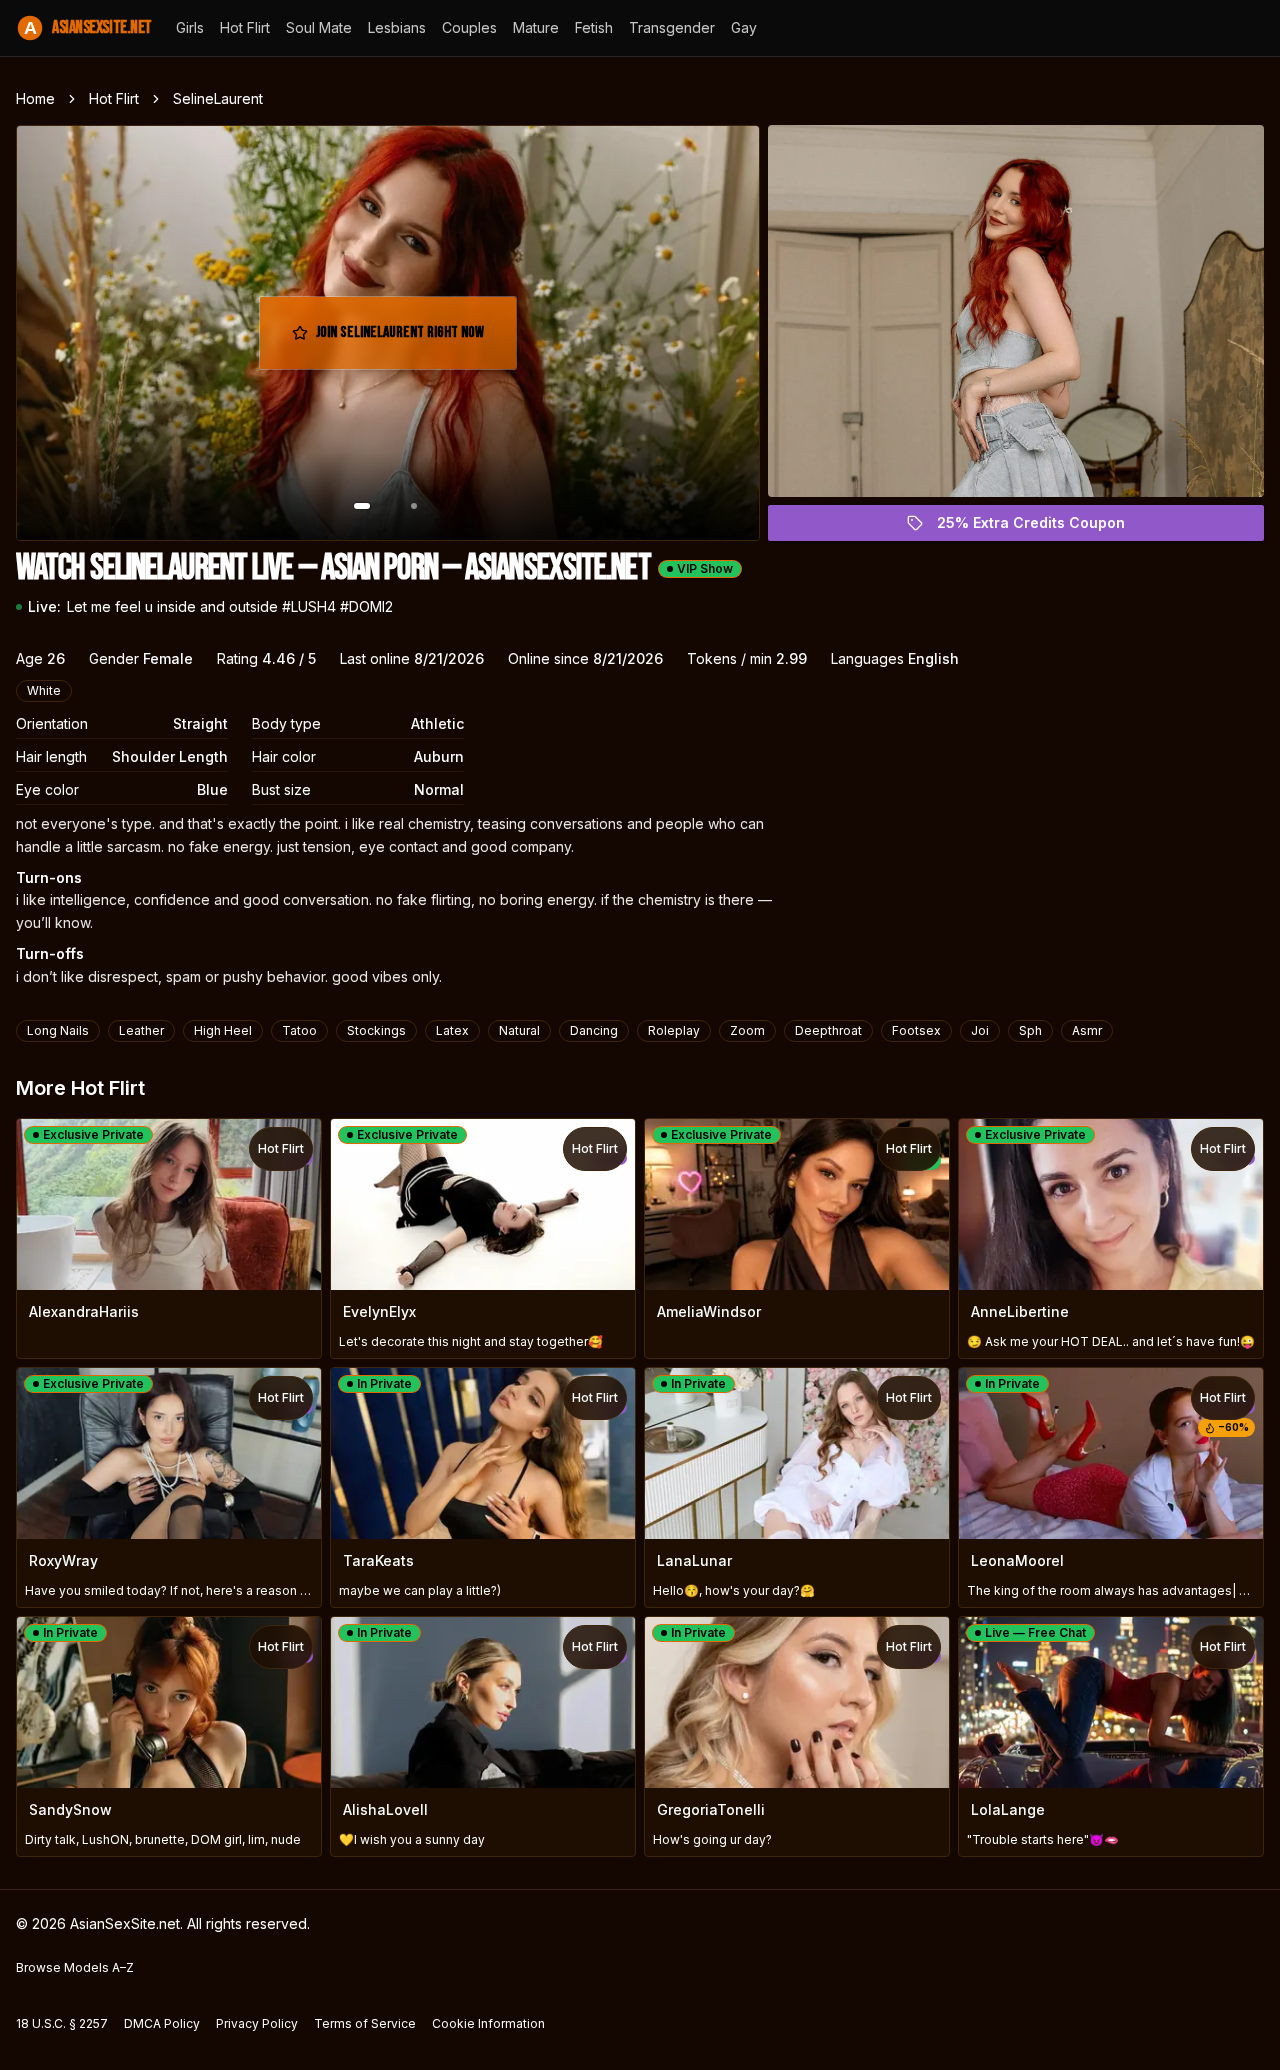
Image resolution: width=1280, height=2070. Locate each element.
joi (980, 1030)
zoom (747, 1030)
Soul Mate (319, 27)
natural (519, 1030)
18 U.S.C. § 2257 (62, 2023)
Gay (744, 27)
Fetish (594, 27)
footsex (916, 1030)
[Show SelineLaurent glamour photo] (414, 506)
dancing (594, 1030)
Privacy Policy (257, 2023)
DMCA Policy (162, 2023)
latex (452, 1030)
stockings (376, 1030)
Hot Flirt (245, 27)
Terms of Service (365, 2023)
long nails (58, 1030)
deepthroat (828, 1030)
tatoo (299, 1030)
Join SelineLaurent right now (405, 338)
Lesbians (397, 27)
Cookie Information (488, 2023)
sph (1030, 1030)
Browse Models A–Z (75, 1967)
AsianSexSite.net (88, 27)
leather (141, 1030)
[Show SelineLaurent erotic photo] (362, 506)
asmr (1087, 1030)
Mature (536, 27)
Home (35, 98)
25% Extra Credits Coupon (1042, 527)
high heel (223, 1030)
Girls (190, 27)
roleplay (674, 1030)
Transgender (672, 27)
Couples (469, 27)
